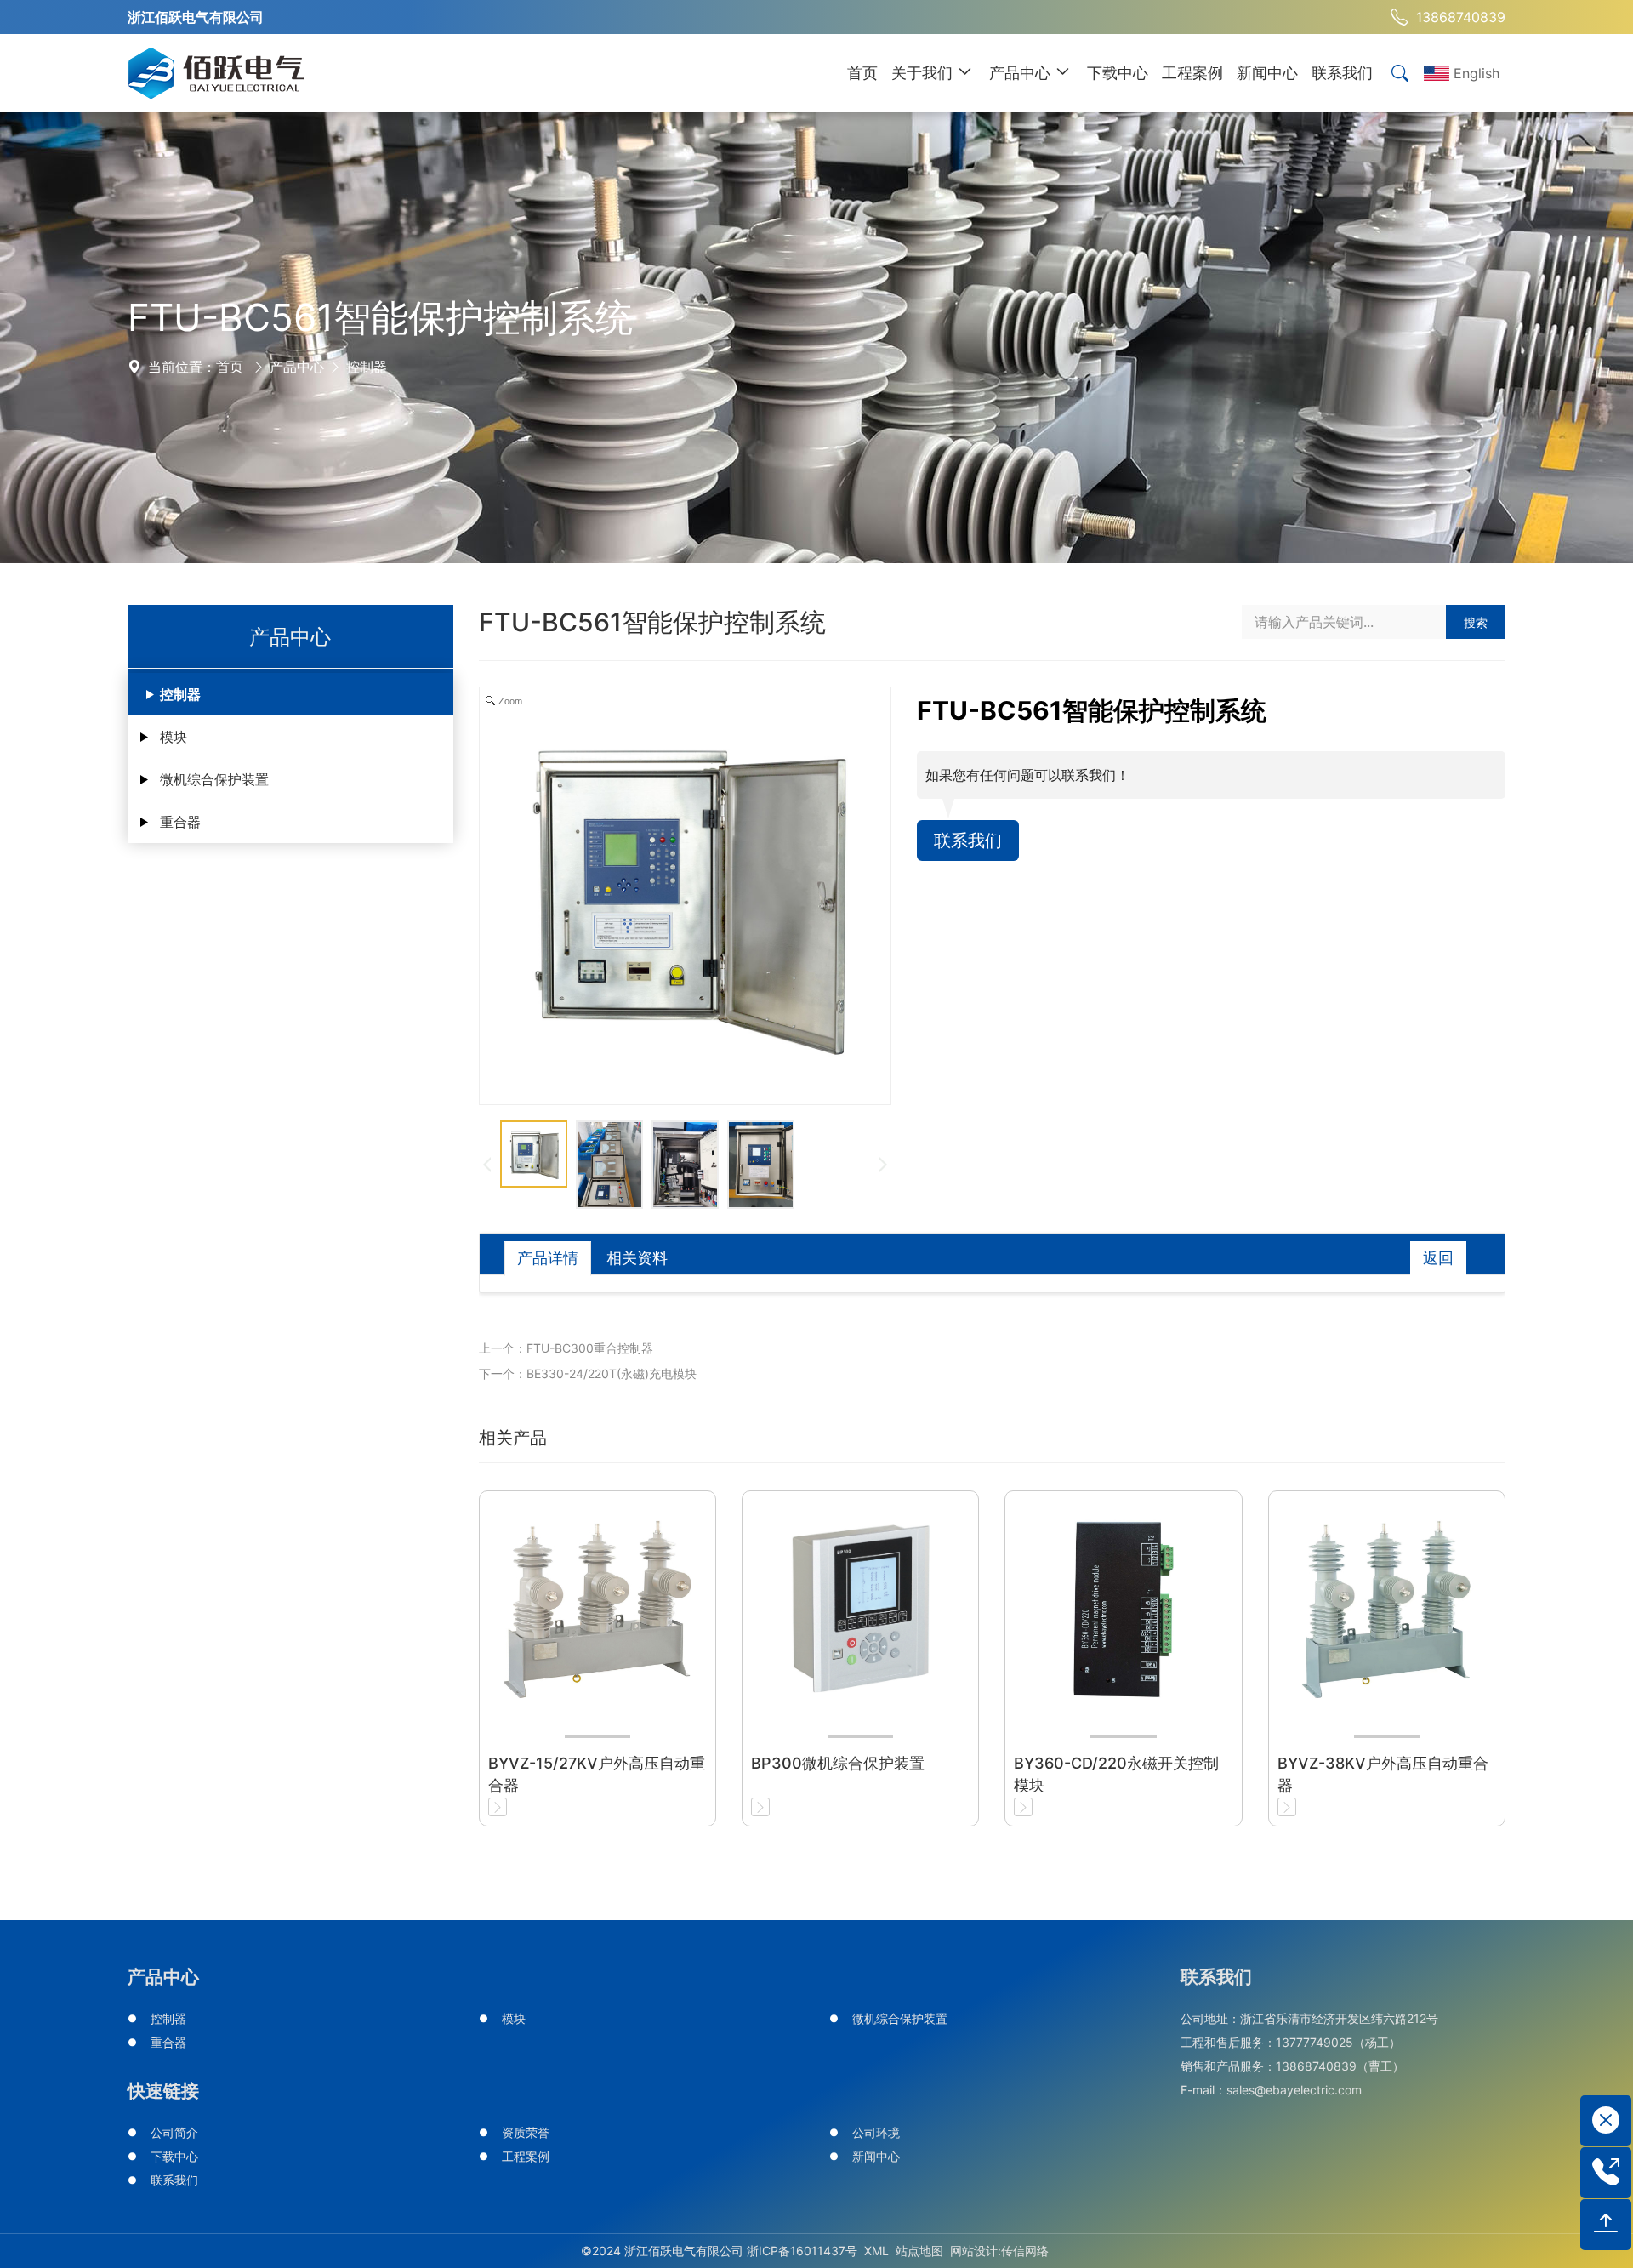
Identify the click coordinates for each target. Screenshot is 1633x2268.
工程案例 (526, 2156)
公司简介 (174, 2132)
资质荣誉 (526, 2132)
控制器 (367, 367)
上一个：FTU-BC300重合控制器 (566, 1348)
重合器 (180, 822)
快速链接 (163, 2091)
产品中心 (297, 367)
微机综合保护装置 (214, 779)
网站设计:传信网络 (999, 2251)
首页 (230, 367)
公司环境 (876, 2132)
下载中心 (174, 2156)
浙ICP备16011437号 (802, 2251)
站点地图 (919, 2251)
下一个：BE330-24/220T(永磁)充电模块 (588, 1373)
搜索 (1476, 622)
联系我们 (968, 841)
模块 (174, 737)
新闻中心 (876, 2156)
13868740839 (1461, 17)
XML (876, 2251)
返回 (1438, 1258)
